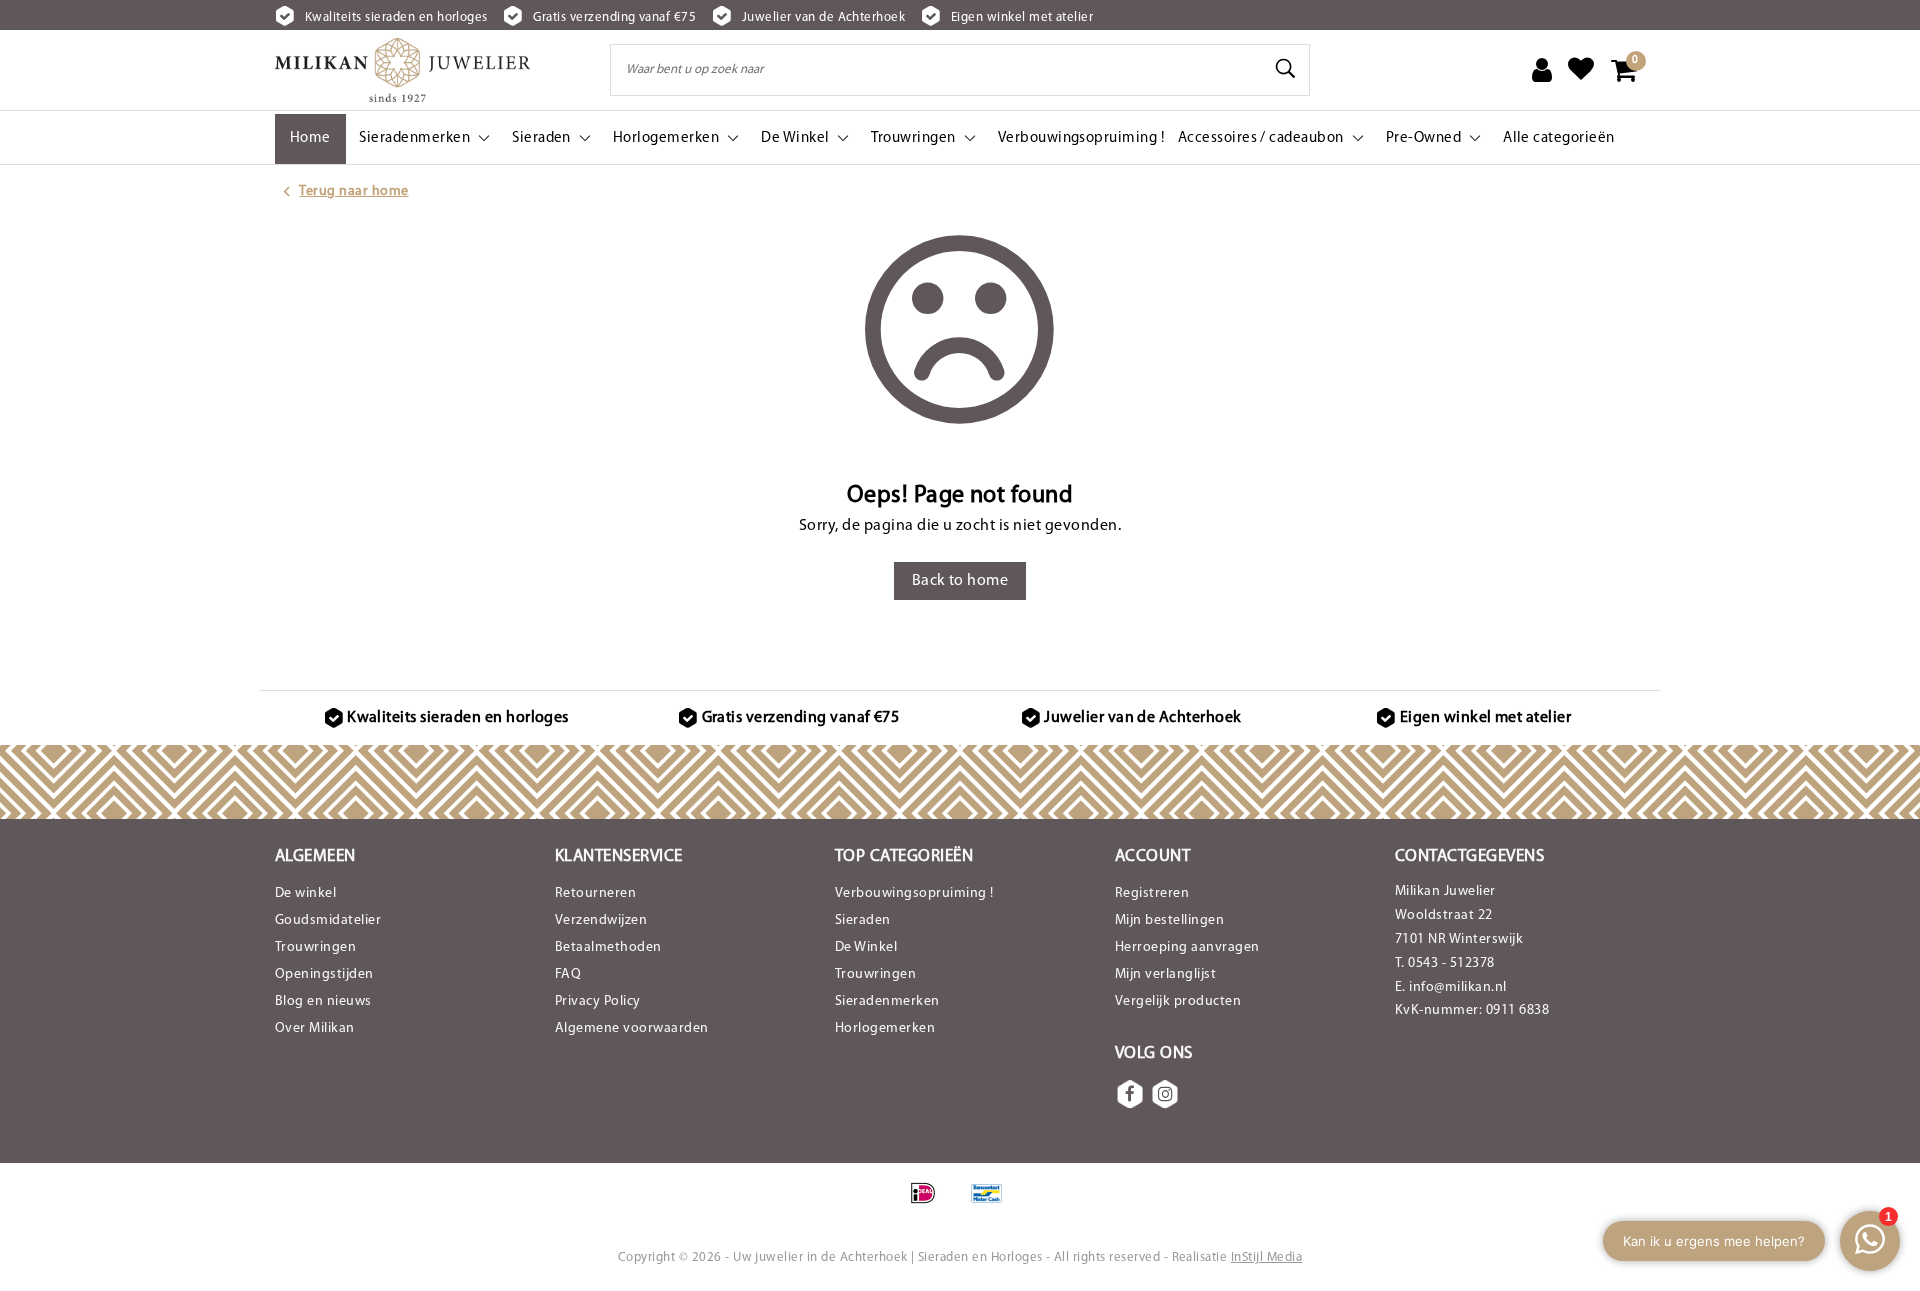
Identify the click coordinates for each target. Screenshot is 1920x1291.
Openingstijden (324, 974)
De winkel (305, 893)
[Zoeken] (1286, 69)
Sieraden (863, 920)
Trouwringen (315, 947)
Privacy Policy (598, 1001)
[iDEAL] (929, 1204)
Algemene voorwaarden (632, 1028)
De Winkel (866, 947)
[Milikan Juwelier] (402, 70)
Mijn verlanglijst (1165, 974)
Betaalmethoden (608, 947)
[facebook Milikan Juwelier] (1130, 1094)
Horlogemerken (885, 1028)
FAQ (568, 974)
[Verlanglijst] (1581, 70)
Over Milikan (315, 1028)
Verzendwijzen (601, 920)
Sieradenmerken (887, 1001)
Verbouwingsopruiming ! (914, 893)
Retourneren (595, 893)
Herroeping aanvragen (1187, 947)
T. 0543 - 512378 (1445, 963)
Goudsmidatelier (328, 920)
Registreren (1152, 893)
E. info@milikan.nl (1451, 987)
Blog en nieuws (323, 1001)
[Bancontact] (992, 1204)
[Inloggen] (1542, 70)
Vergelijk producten (1178, 1001)
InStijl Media (1266, 1257)
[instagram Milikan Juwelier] (1165, 1094)
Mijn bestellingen (1169, 920)
